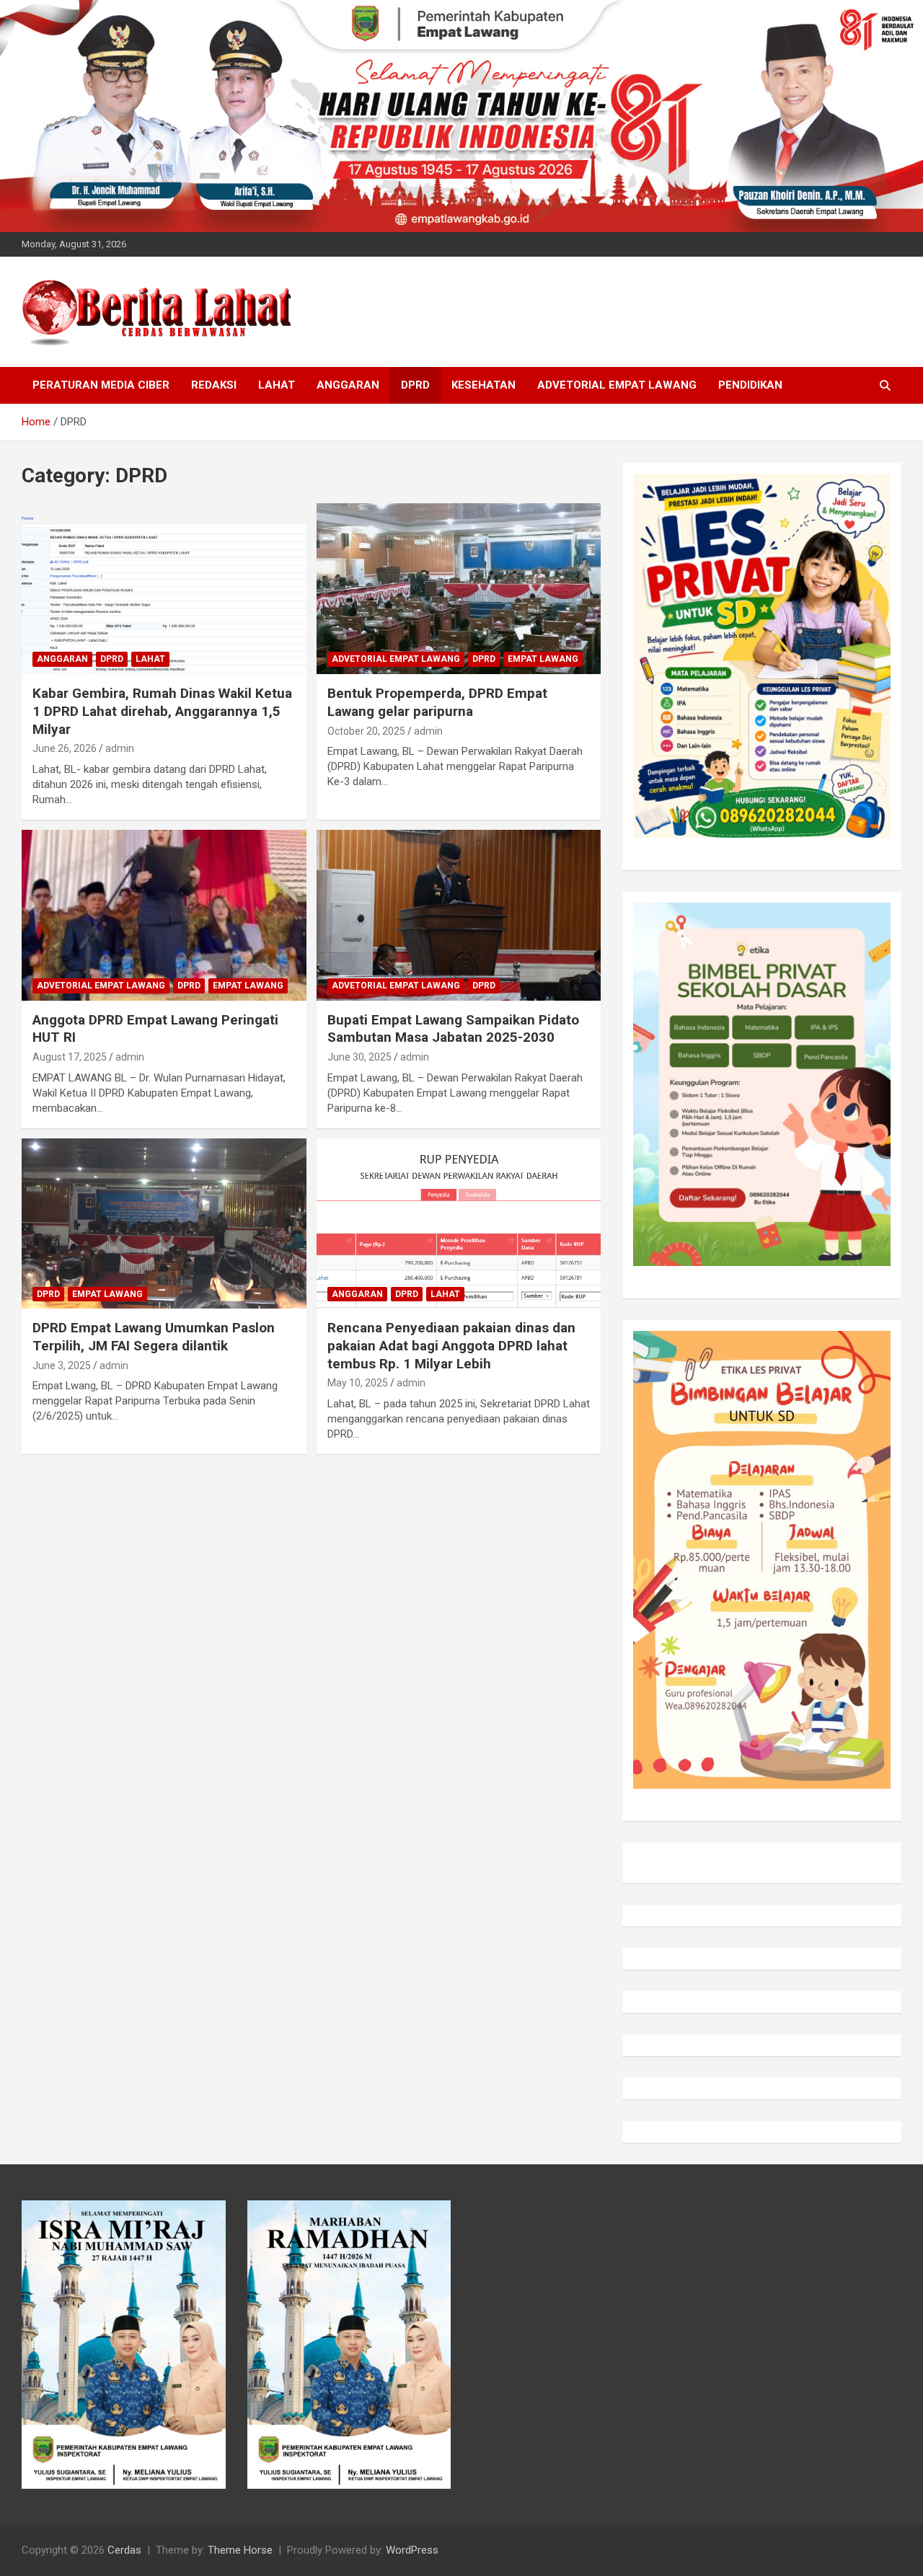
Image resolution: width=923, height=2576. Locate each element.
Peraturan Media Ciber (101, 385)
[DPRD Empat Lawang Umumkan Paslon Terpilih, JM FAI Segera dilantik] (164, 1223)
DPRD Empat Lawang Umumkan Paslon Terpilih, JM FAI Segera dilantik (154, 1337)
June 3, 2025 (62, 1366)
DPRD (415, 385)
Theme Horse (240, 2550)
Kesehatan (483, 385)
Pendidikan (750, 385)
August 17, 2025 (70, 1057)
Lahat (277, 385)
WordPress (412, 2550)
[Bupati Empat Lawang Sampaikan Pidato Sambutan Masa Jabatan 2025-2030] (458, 915)
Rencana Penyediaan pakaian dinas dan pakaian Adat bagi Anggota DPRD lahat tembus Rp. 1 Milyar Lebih (451, 1345)
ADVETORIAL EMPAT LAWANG (617, 385)
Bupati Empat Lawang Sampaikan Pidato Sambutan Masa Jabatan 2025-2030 (453, 1029)
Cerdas (124, 2550)
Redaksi (214, 385)
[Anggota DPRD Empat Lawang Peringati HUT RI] (164, 915)
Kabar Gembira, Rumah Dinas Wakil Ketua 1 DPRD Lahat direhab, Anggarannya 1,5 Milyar (162, 711)
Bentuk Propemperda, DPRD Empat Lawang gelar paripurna (437, 702)
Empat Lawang (543, 659)
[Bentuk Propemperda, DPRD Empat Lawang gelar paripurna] (458, 589)
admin (120, 748)
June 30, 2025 (359, 1057)
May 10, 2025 (358, 1383)
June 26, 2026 (65, 748)
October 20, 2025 (366, 731)
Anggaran (348, 385)
